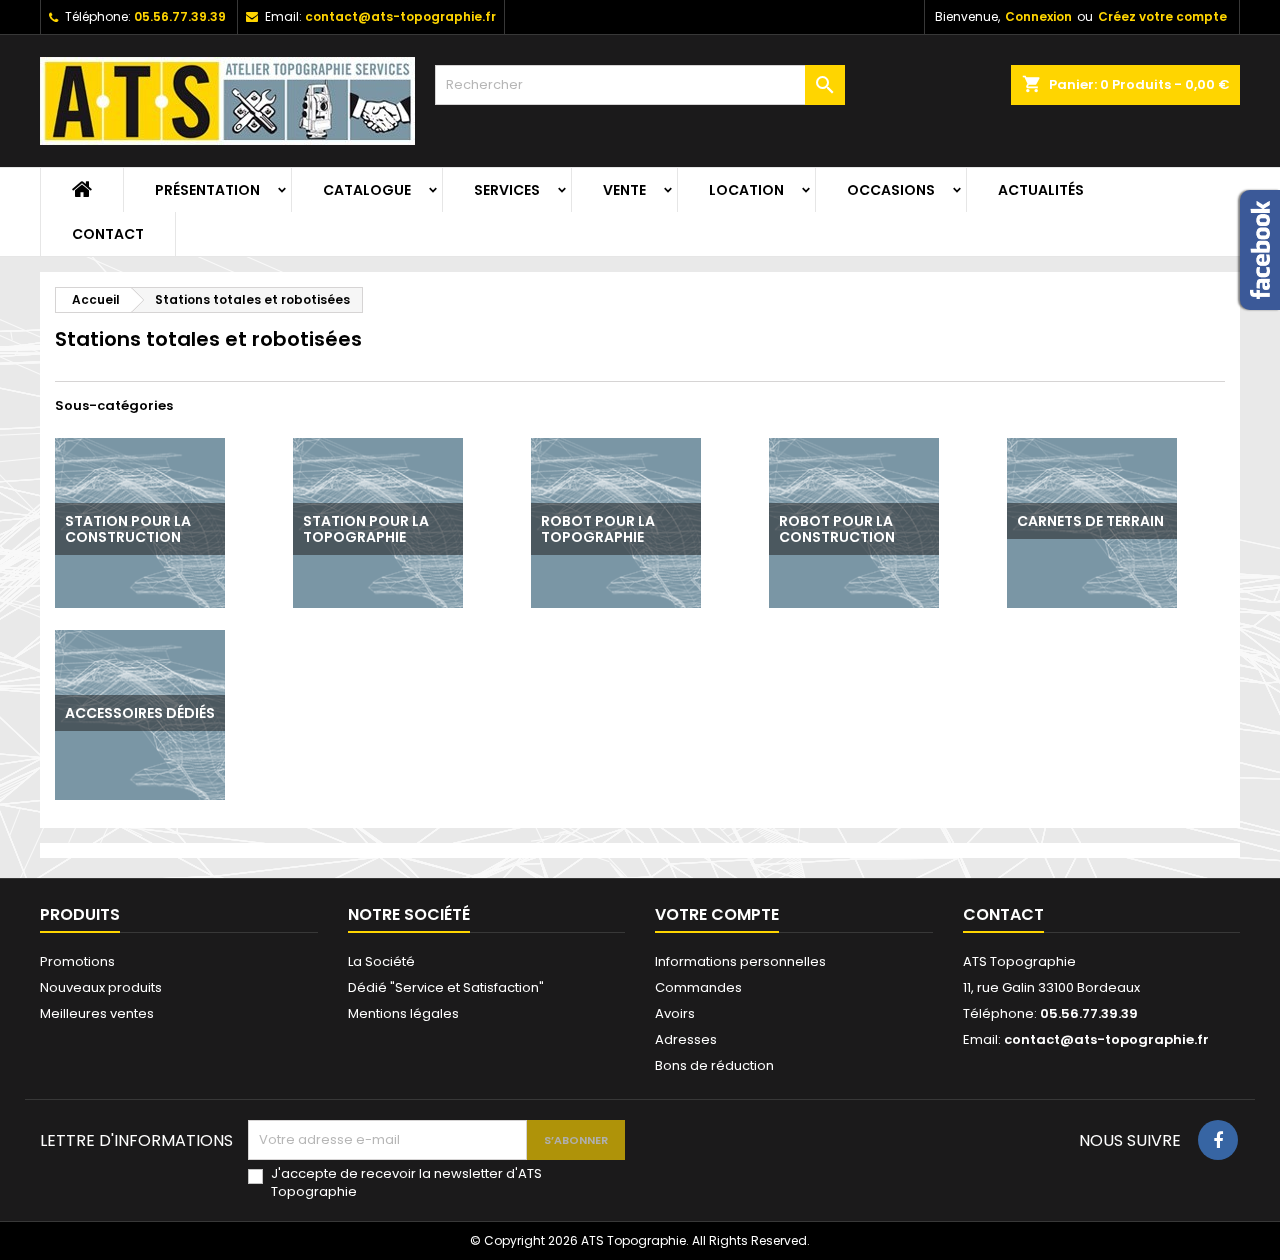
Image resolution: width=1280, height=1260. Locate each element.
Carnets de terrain (1090, 521)
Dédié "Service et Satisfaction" (446, 987)
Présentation (207, 190)
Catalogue (367, 190)
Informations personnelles (740, 961)
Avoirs (675, 1013)
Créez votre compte (1162, 16)
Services (507, 190)
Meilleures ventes (97, 1013)
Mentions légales (403, 1013)
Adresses (686, 1039)
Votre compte (717, 914)
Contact (108, 234)
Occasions (891, 190)
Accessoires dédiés (140, 713)
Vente (624, 190)
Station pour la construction (128, 529)
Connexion (1038, 16)
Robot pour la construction (837, 529)
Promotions (77, 961)
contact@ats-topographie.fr (400, 16)
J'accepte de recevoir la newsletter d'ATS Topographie (406, 1183)
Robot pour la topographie (598, 529)
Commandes (698, 987)
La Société (381, 961)
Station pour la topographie (366, 529)
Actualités (1041, 190)
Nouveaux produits (101, 987)
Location (746, 190)
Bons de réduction (714, 1065)
